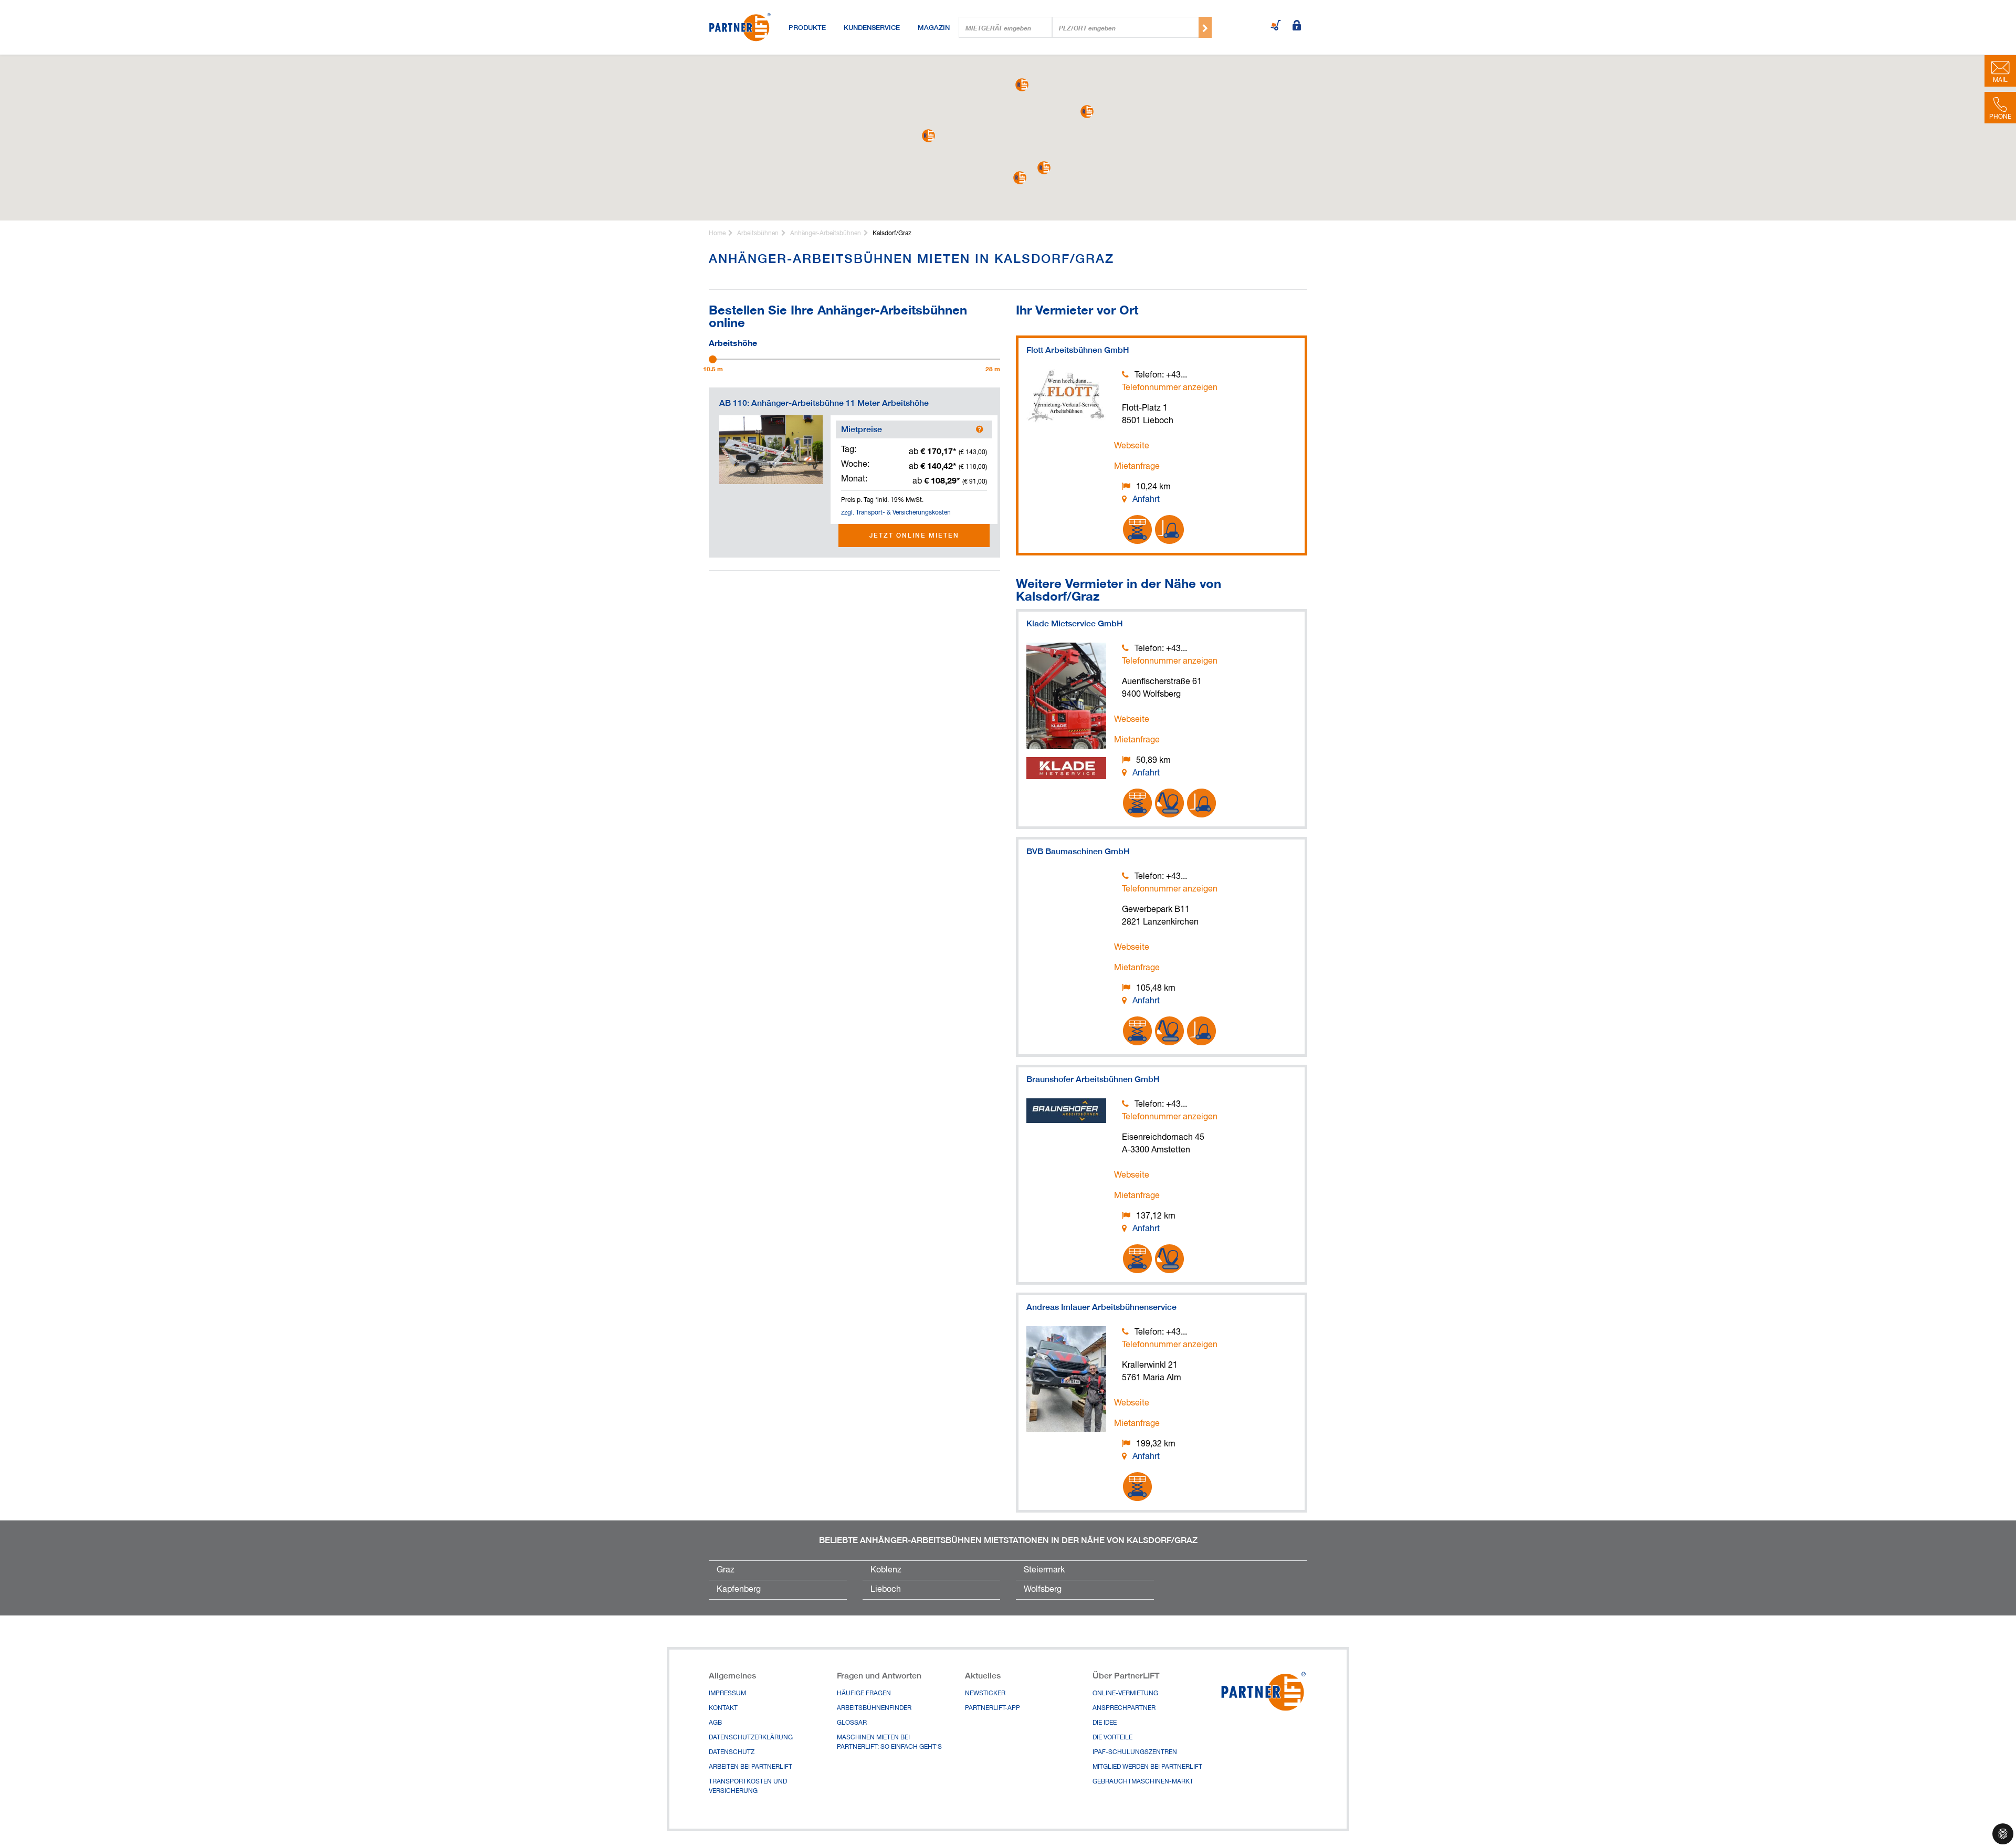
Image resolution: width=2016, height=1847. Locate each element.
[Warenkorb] (1276, 26)
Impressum (727, 1694)
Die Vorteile (1112, 1738)
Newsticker (985, 1694)
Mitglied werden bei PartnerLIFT (1147, 1767)
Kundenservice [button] (872, 27)
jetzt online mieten (914, 535)
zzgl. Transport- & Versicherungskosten (896, 513)
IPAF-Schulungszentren (1135, 1752)
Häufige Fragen (864, 1694)
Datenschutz (732, 1752)
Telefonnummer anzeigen (1170, 388)
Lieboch (886, 1590)
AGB (715, 1723)
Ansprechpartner (1124, 1708)
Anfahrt (1146, 500)
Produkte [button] (807, 27)
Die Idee (1105, 1723)
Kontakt (723, 1708)
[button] (1044, 168)
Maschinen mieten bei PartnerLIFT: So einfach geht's (889, 1743)
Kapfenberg (739, 1590)
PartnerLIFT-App (993, 1708)
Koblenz (886, 1570)
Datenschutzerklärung (751, 1738)
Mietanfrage (1137, 467)
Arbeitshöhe (733, 342)
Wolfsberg (1043, 1590)
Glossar (852, 1723)
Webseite (1132, 446)
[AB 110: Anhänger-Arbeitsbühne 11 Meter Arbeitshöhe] (771, 450)
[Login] (1297, 26)
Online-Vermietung (1125, 1694)
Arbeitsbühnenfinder (874, 1708)
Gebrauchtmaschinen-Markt (1143, 1782)
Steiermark (1044, 1570)
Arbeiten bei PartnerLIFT (750, 1767)
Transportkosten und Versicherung (748, 1787)
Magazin (934, 27)
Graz (726, 1570)
